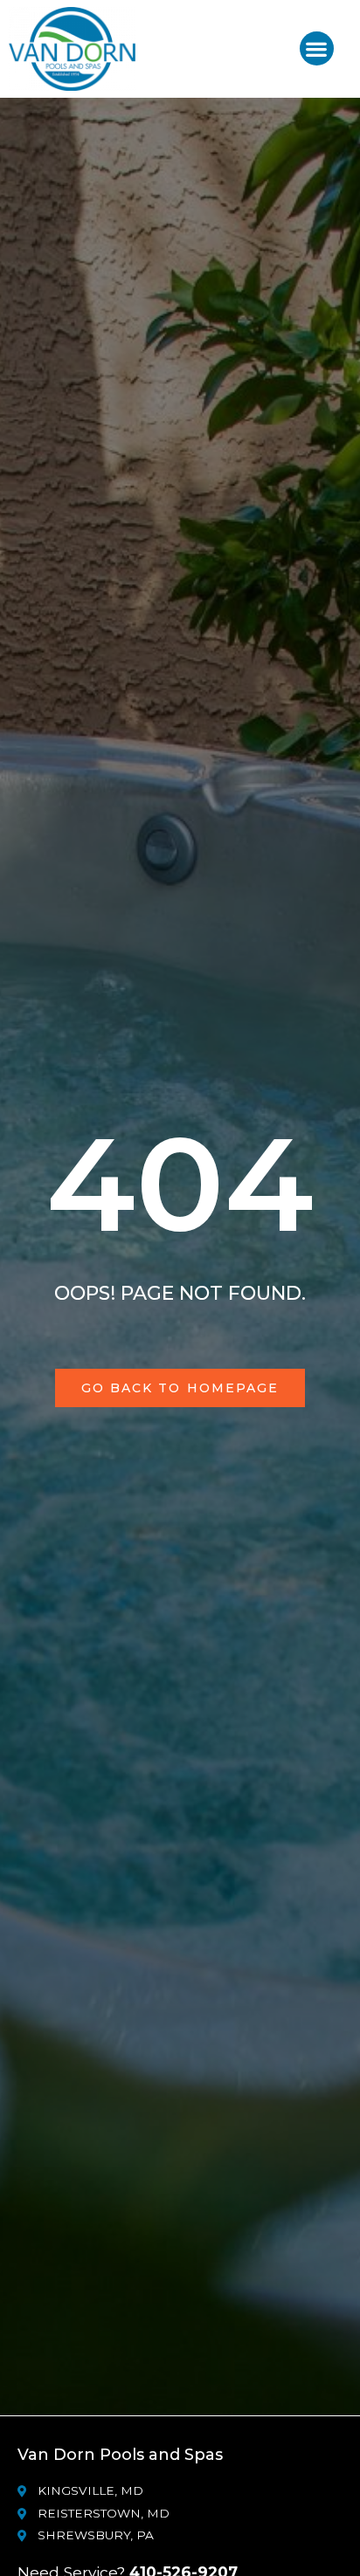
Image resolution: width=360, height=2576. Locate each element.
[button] (317, 48)
